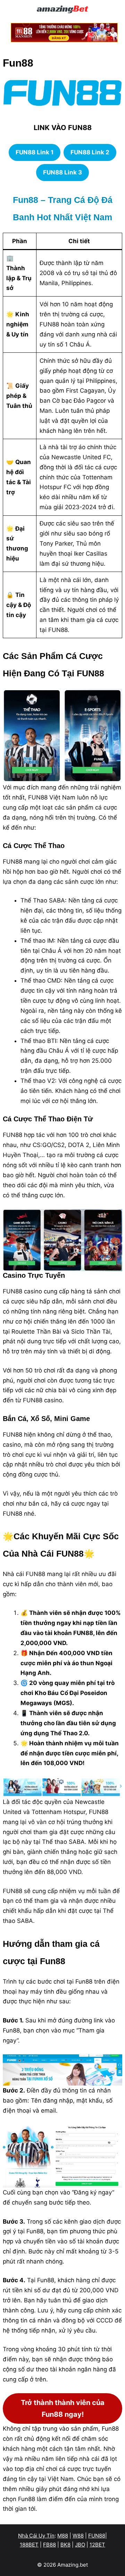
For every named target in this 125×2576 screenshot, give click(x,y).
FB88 (49, 2545)
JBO (80, 2545)
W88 (78, 2536)
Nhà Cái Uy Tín (36, 2536)
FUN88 (97, 2536)
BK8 (65, 2545)
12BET (97, 2545)
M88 (63, 2536)
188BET (29, 2545)
